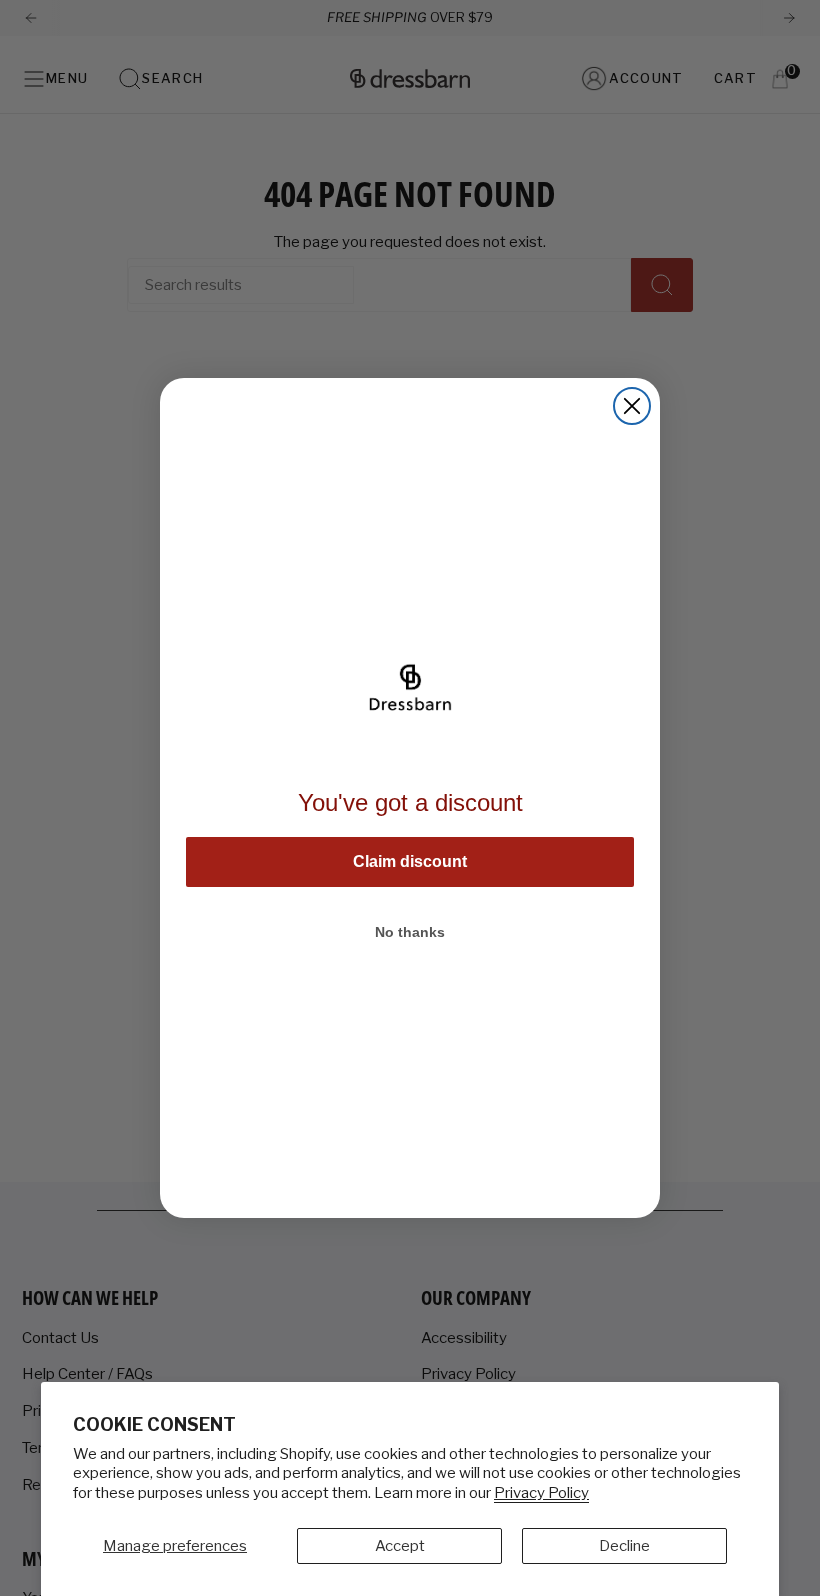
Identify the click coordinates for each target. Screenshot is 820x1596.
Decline (624, 1546)
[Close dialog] (632, 406)
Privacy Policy (541, 1493)
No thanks (410, 932)
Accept (400, 1546)
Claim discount (410, 861)
